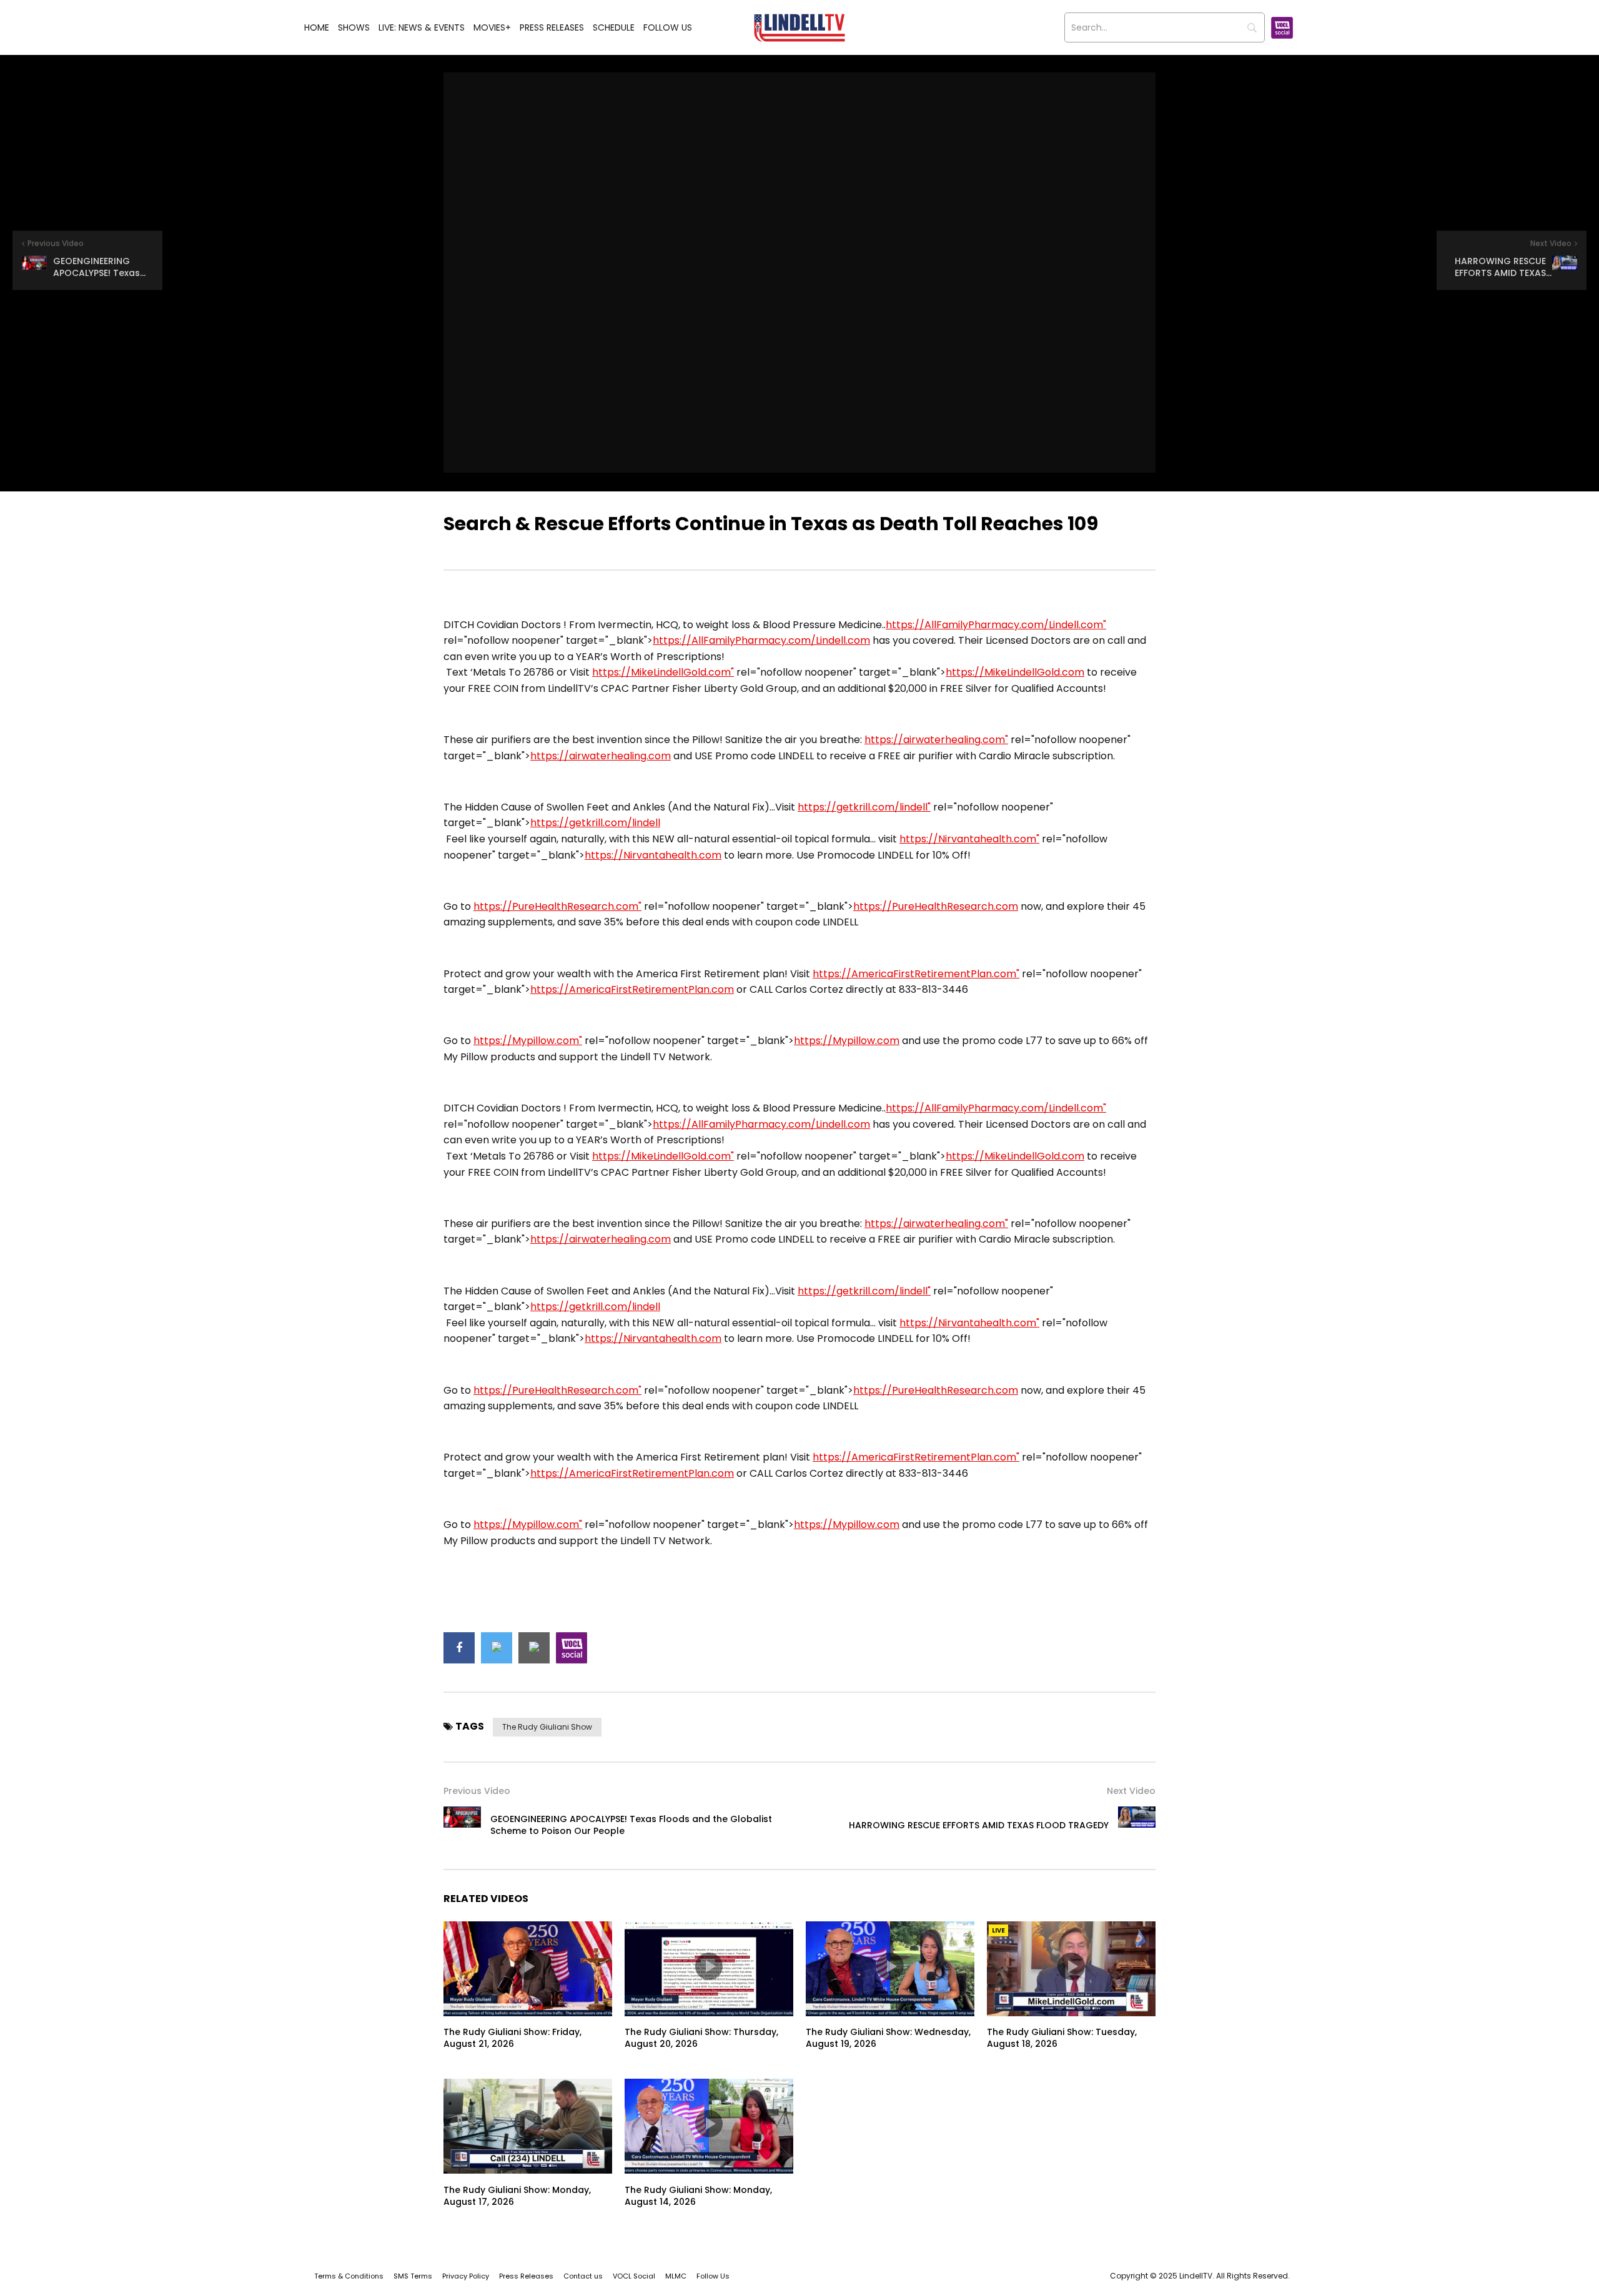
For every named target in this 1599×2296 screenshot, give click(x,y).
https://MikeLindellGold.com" (663, 672)
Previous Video (477, 1791)
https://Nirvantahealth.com (653, 855)
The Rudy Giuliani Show (547, 1727)
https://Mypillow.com (847, 1041)
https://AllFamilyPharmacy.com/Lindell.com (761, 640)
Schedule (614, 27)
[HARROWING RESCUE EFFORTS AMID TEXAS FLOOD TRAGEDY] (1137, 1825)
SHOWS (354, 27)
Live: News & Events (422, 27)
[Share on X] (497, 1648)
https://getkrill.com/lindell (595, 823)
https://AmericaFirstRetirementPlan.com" (916, 974)
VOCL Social (634, 2276)
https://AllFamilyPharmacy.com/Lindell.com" (996, 625)
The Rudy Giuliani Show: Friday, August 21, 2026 (512, 2038)
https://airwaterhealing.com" (936, 740)
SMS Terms (413, 2276)
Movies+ (492, 27)
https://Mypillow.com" (528, 1041)
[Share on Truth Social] (534, 1648)
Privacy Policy (466, 2276)
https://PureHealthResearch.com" (557, 906)
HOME (317, 27)
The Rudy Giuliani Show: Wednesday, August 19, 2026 (888, 2038)
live (998, 1930)
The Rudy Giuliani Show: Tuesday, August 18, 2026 (1062, 2038)
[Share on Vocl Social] (572, 1648)
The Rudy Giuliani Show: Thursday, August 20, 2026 (701, 2038)
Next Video (1131, 1791)
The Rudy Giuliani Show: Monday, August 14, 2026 (698, 2196)
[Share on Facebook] (459, 1648)
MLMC (676, 2276)
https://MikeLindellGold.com (1015, 672)
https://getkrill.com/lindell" (864, 807)
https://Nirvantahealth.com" (969, 839)
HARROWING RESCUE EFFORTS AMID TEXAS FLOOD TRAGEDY (979, 1825)
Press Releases (552, 27)
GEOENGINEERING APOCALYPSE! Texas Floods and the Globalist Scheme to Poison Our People (631, 1825)
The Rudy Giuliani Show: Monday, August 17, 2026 (517, 2196)
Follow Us (668, 27)
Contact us (583, 2276)
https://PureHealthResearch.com (936, 906)
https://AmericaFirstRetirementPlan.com (632, 989)
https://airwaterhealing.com (601, 756)
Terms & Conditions (349, 2276)
